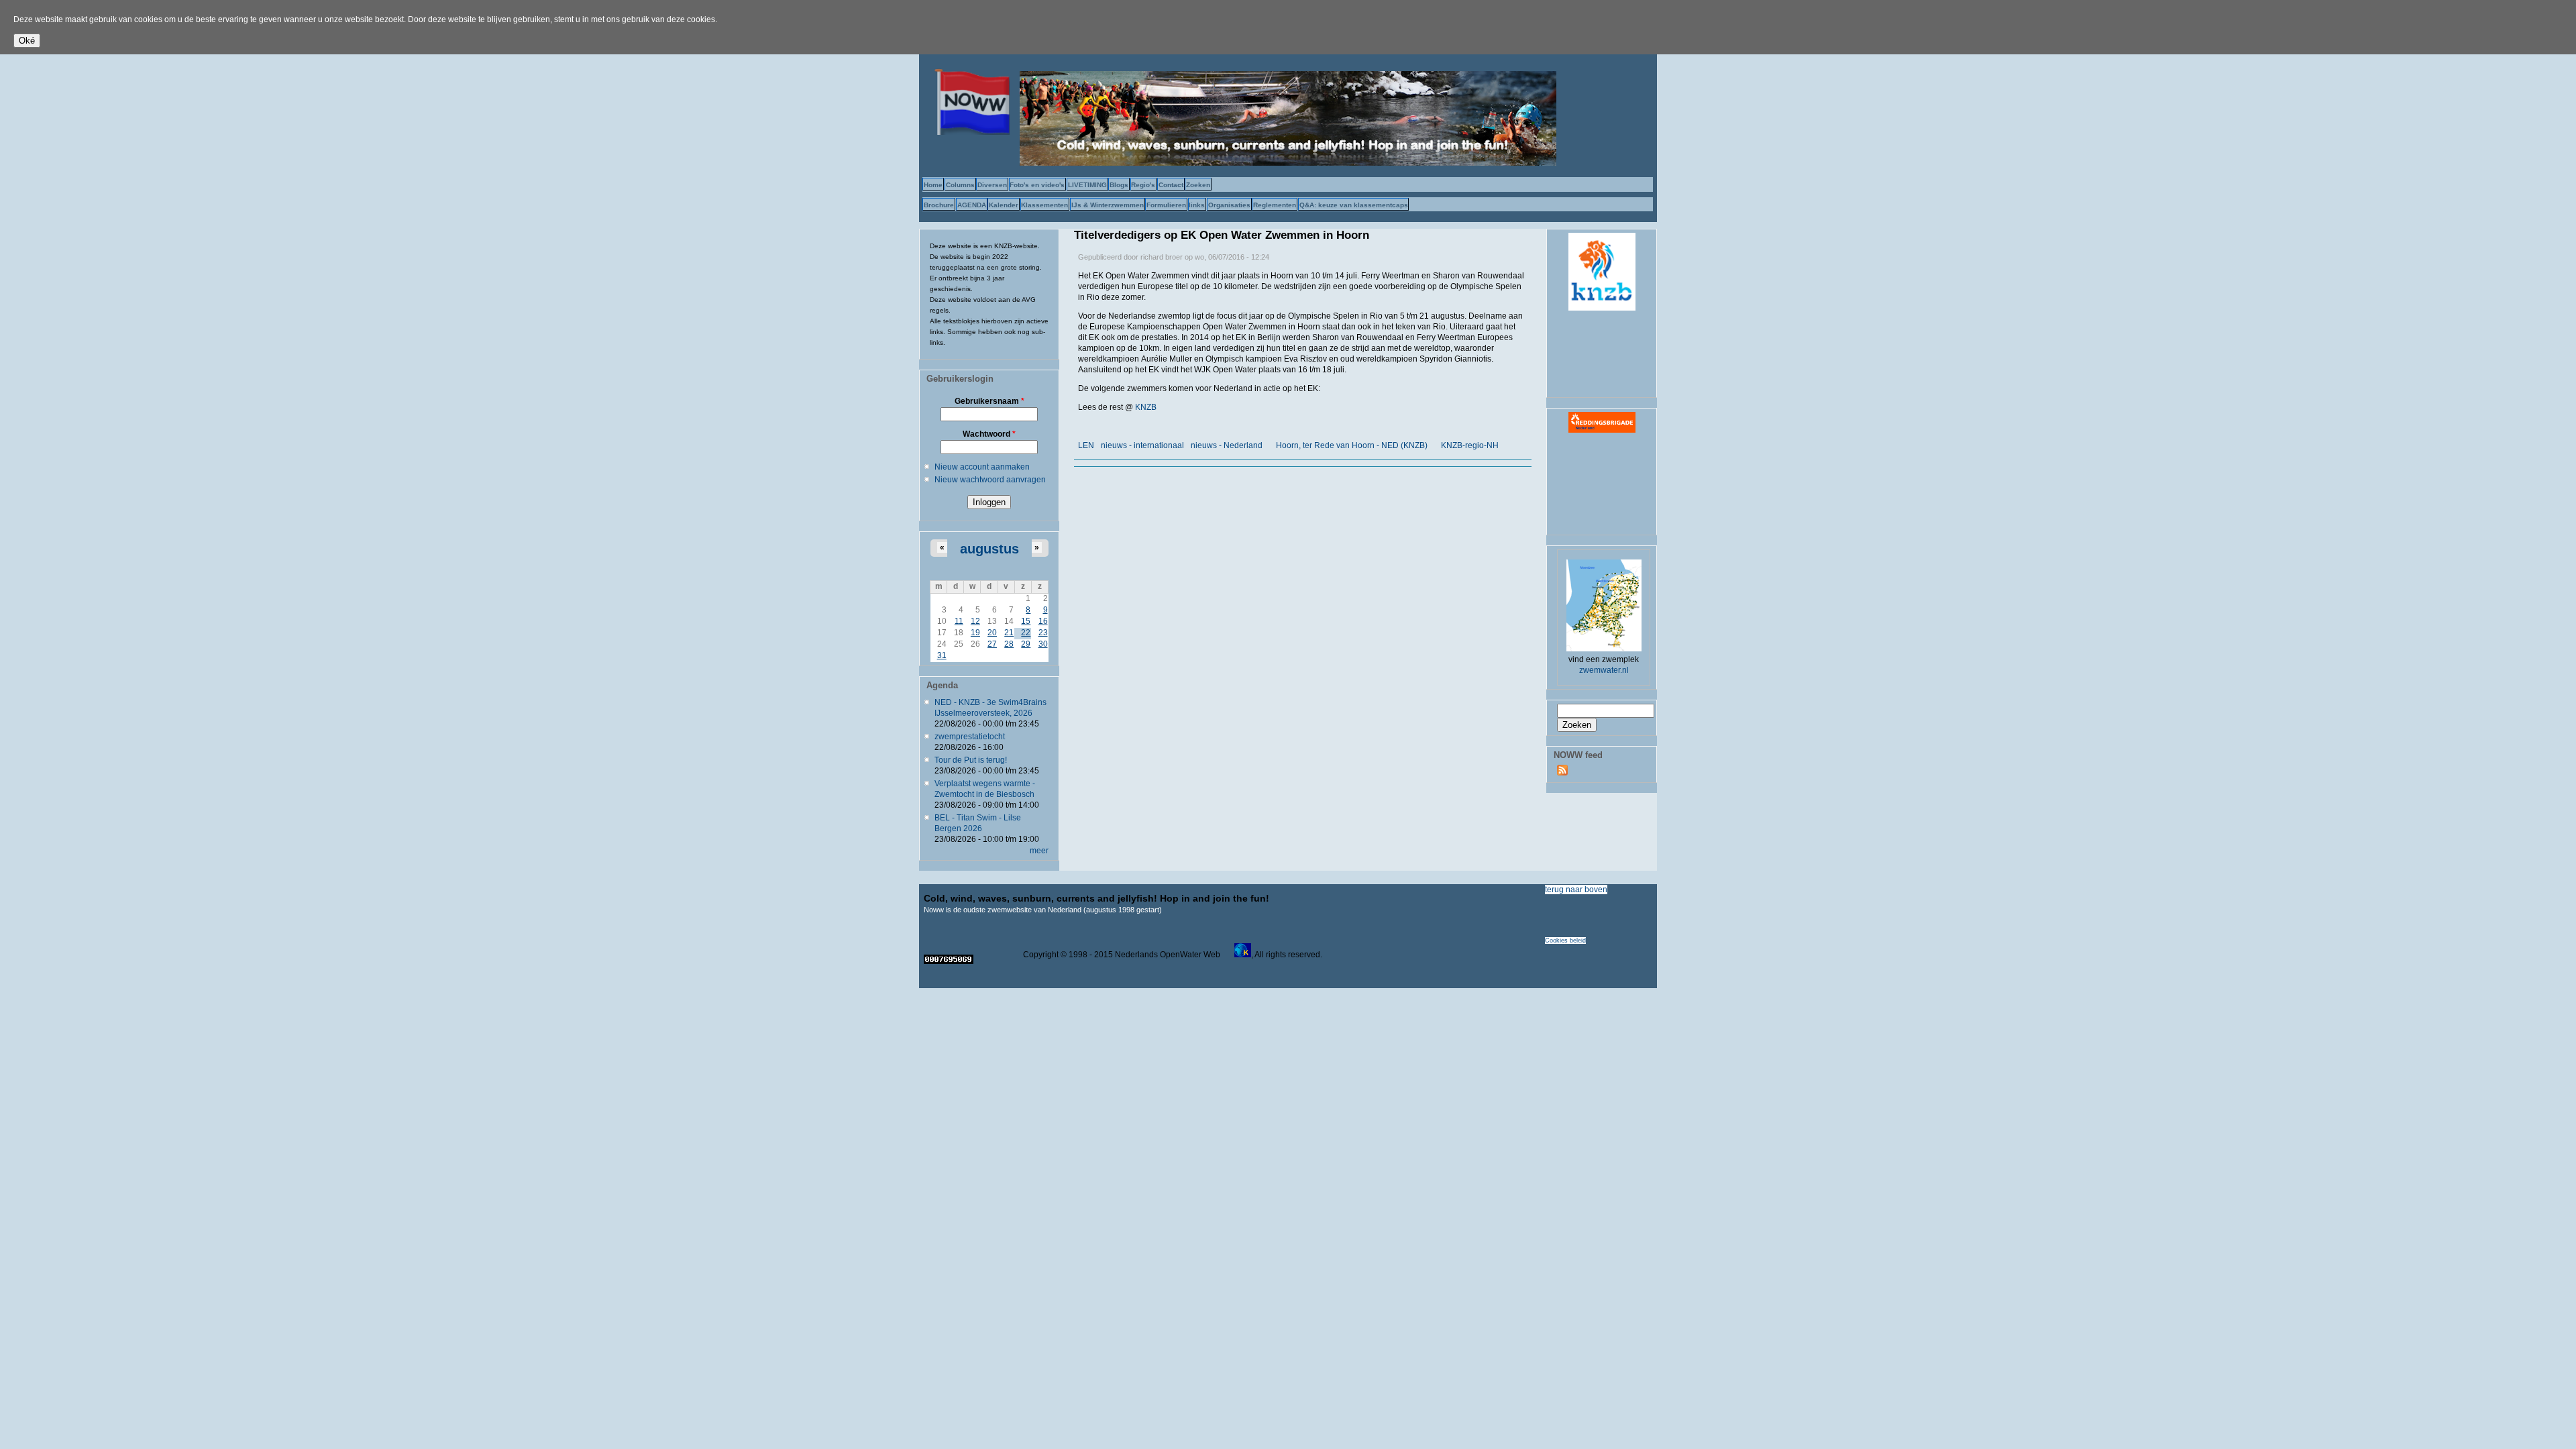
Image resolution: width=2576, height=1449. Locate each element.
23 (1043, 633)
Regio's (1143, 185)
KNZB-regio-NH (1470, 445)
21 (1009, 633)
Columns (960, 185)
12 (975, 621)
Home (933, 185)
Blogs (1119, 185)
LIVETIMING (1087, 185)
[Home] (969, 132)
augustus (989, 549)
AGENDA (972, 205)
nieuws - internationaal (1142, 445)
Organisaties (1229, 205)
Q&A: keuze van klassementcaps (1354, 205)
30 (1043, 644)
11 (959, 621)
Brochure (939, 205)
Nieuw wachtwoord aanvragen (990, 480)
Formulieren (1166, 205)
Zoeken (1198, 185)
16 (1043, 621)
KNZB (1146, 407)
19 (975, 633)
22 (1026, 633)
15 (1026, 621)
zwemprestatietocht (970, 737)
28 (1009, 644)
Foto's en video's (1037, 185)
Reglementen (1275, 205)
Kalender (1004, 205)
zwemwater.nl (1604, 670)
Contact (1171, 185)
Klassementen (1044, 205)
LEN (1086, 445)
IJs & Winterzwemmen (1108, 205)
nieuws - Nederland (1227, 445)
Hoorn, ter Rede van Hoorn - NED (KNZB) (1352, 445)
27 (992, 644)
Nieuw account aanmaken (982, 467)
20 (992, 633)
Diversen (992, 185)
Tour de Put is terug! (971, 760)
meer (1039, 851)
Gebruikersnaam (989, 401)
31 (942, 655)
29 (1026, 644)
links (1197, 205)
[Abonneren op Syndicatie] (1562, 773)
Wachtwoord (989, 434)
